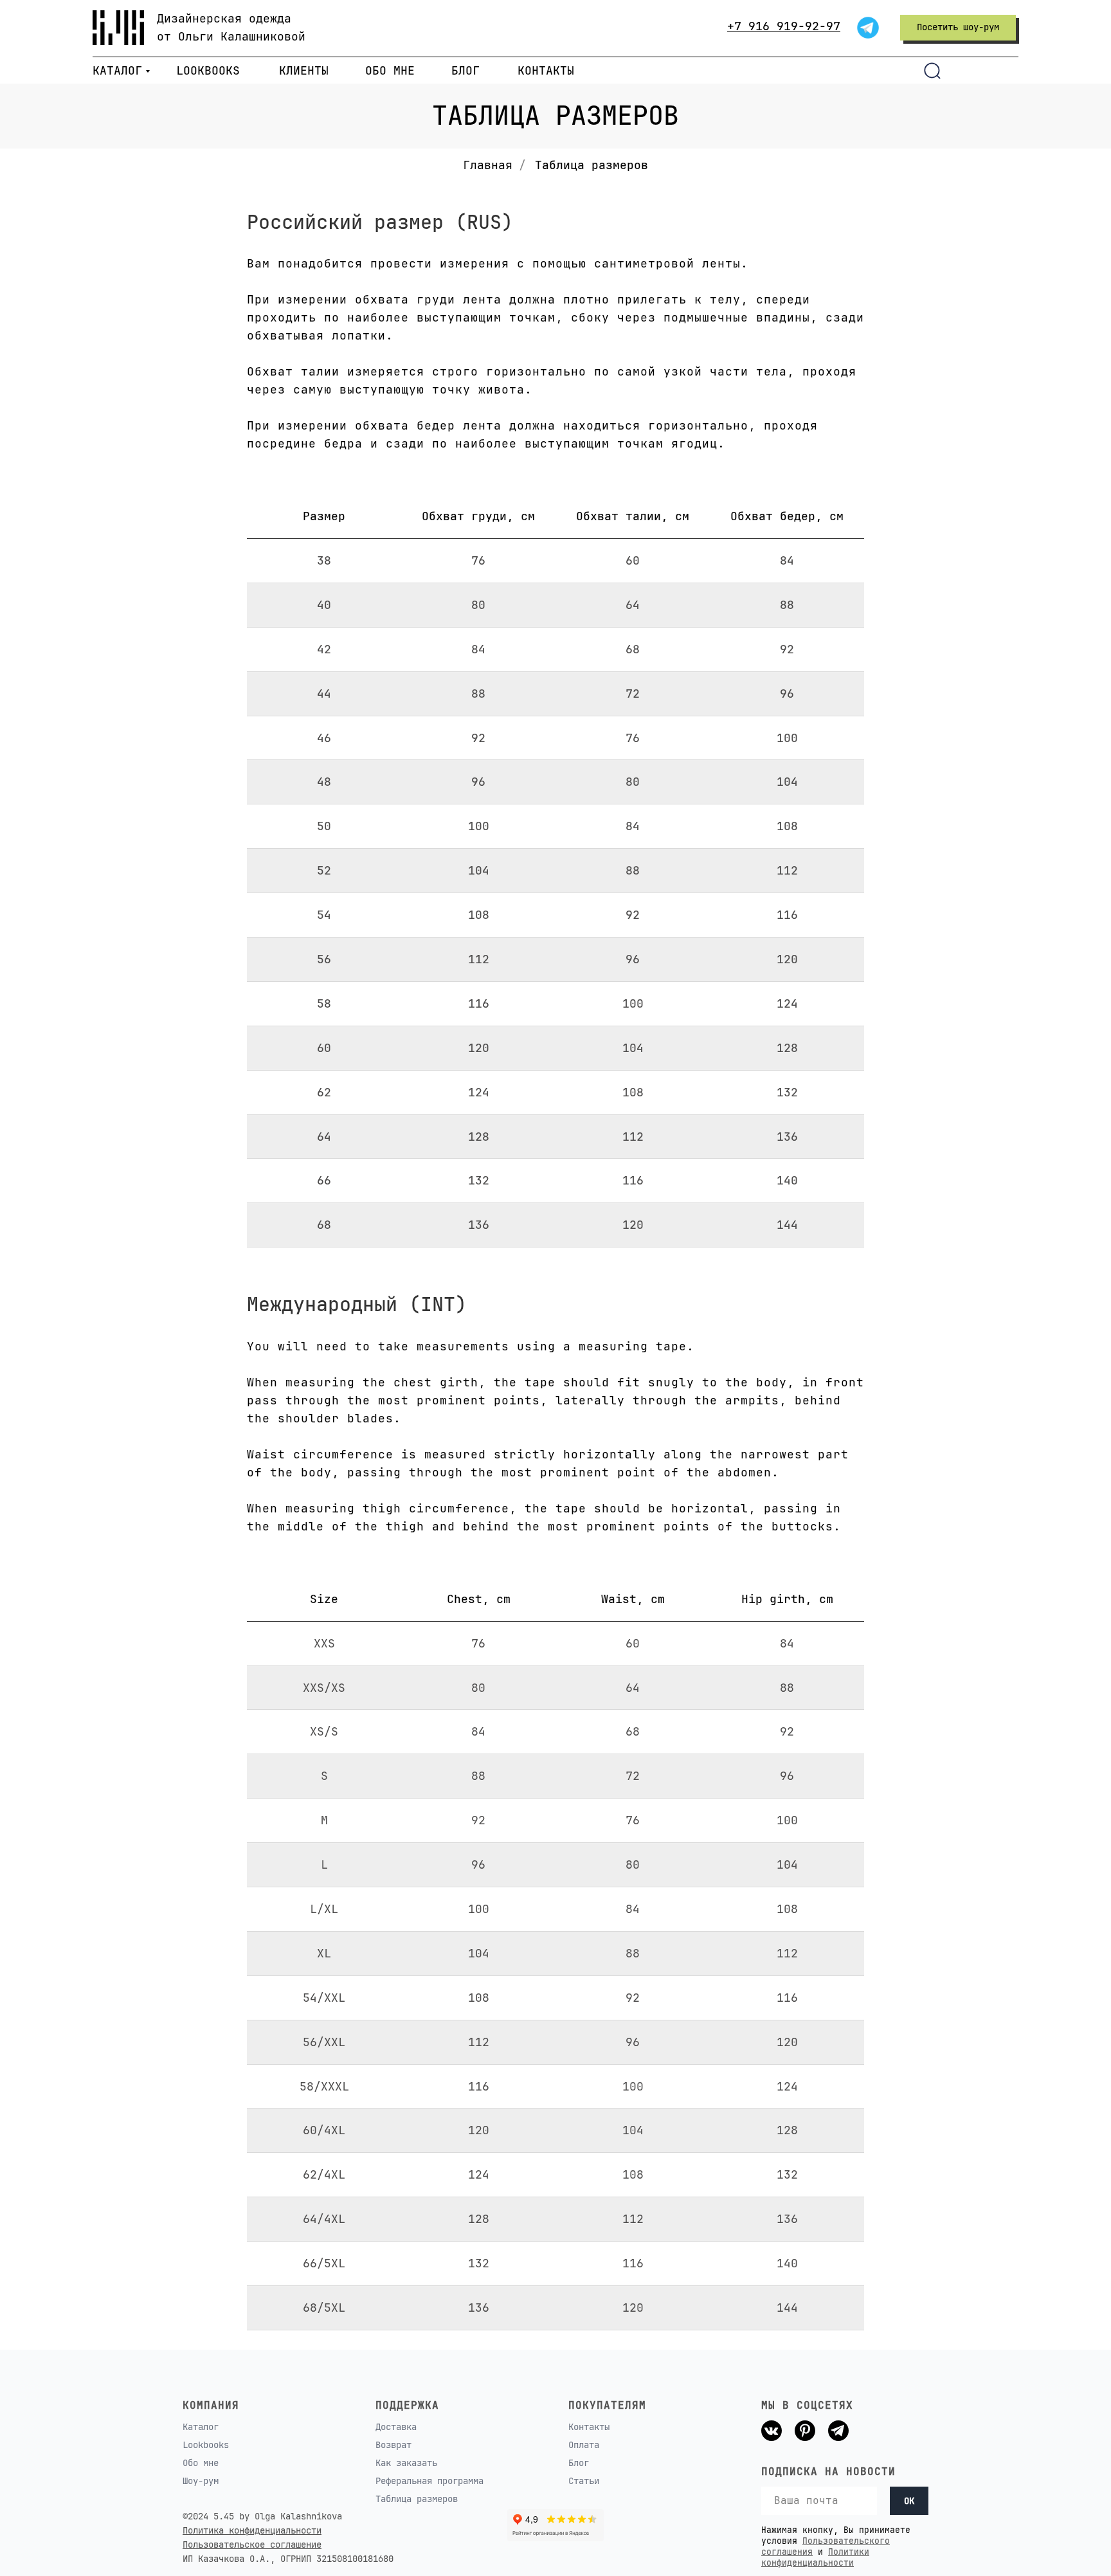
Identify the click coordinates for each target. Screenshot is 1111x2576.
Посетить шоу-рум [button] (958, 27)
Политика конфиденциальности (252, 2530)
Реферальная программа (429, 2481)
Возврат (393, 2445)
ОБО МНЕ (390, 70)
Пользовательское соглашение (252, 2544)
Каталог (201, 2427)
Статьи (584, 2481)
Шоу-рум (201, 2481)
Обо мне (201, 2463)
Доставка (396, 2427)
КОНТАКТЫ (546, 70)
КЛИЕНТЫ (304, 70)
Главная (488, 165)
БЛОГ (465, 70)
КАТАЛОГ (117, 70)
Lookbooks (206, 2445)
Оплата (584, 2445)
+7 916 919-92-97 (784, 26)
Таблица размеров (417, 2499)
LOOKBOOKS (208, 70)
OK (909, 2501)
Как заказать (406, 2463)
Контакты (589, 2427)
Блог (579, 2463)
